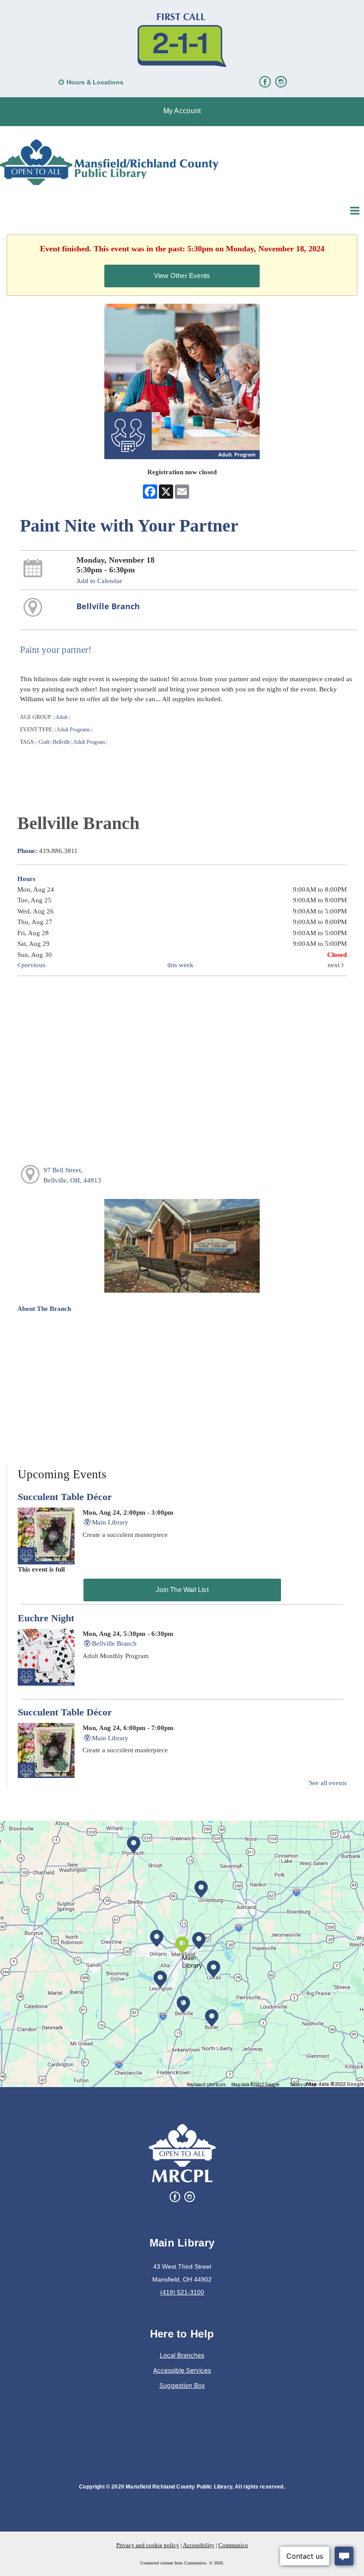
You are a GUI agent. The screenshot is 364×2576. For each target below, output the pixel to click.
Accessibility (199, 2545)
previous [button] (32, 965)
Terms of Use (303, 2085)
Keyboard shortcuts (206, 2085)
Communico (233, 2545)
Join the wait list (182, 1590)
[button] (182, 112)
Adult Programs (73, 730)
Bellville (61, 742)
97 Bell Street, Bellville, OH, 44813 (72, 1175)
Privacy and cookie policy (148, 2545)
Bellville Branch (108, 606)
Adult (61, 717)
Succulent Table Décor (65, 1497)
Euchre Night (46, 1618)
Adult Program (89, 742)
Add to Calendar (99, 581)
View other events (182, 276)
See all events (328, 1783)
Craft (44, 742)
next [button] (334, 965)
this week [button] (180, 965)
